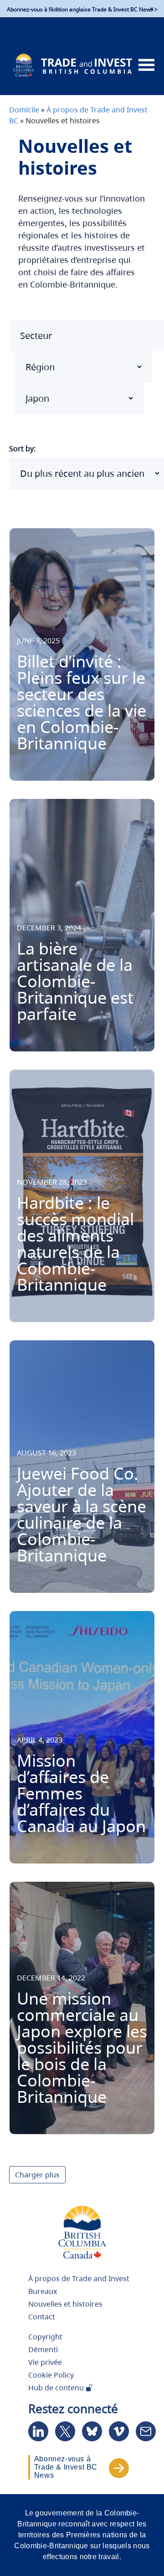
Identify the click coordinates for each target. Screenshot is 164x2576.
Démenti (43, 2349)
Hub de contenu (57, 2388)
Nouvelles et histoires (65, 2304)
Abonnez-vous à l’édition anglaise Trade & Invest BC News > (82, 9)
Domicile (24, 110)
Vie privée (45, 2362)
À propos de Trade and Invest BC (79, 2283)
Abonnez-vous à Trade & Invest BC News (66, 2467)
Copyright (45, 2337)
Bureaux (43, 2291)
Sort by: (22, 449)
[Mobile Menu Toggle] (146, 65)
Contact (42, 2317)
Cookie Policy (51, 2375)
